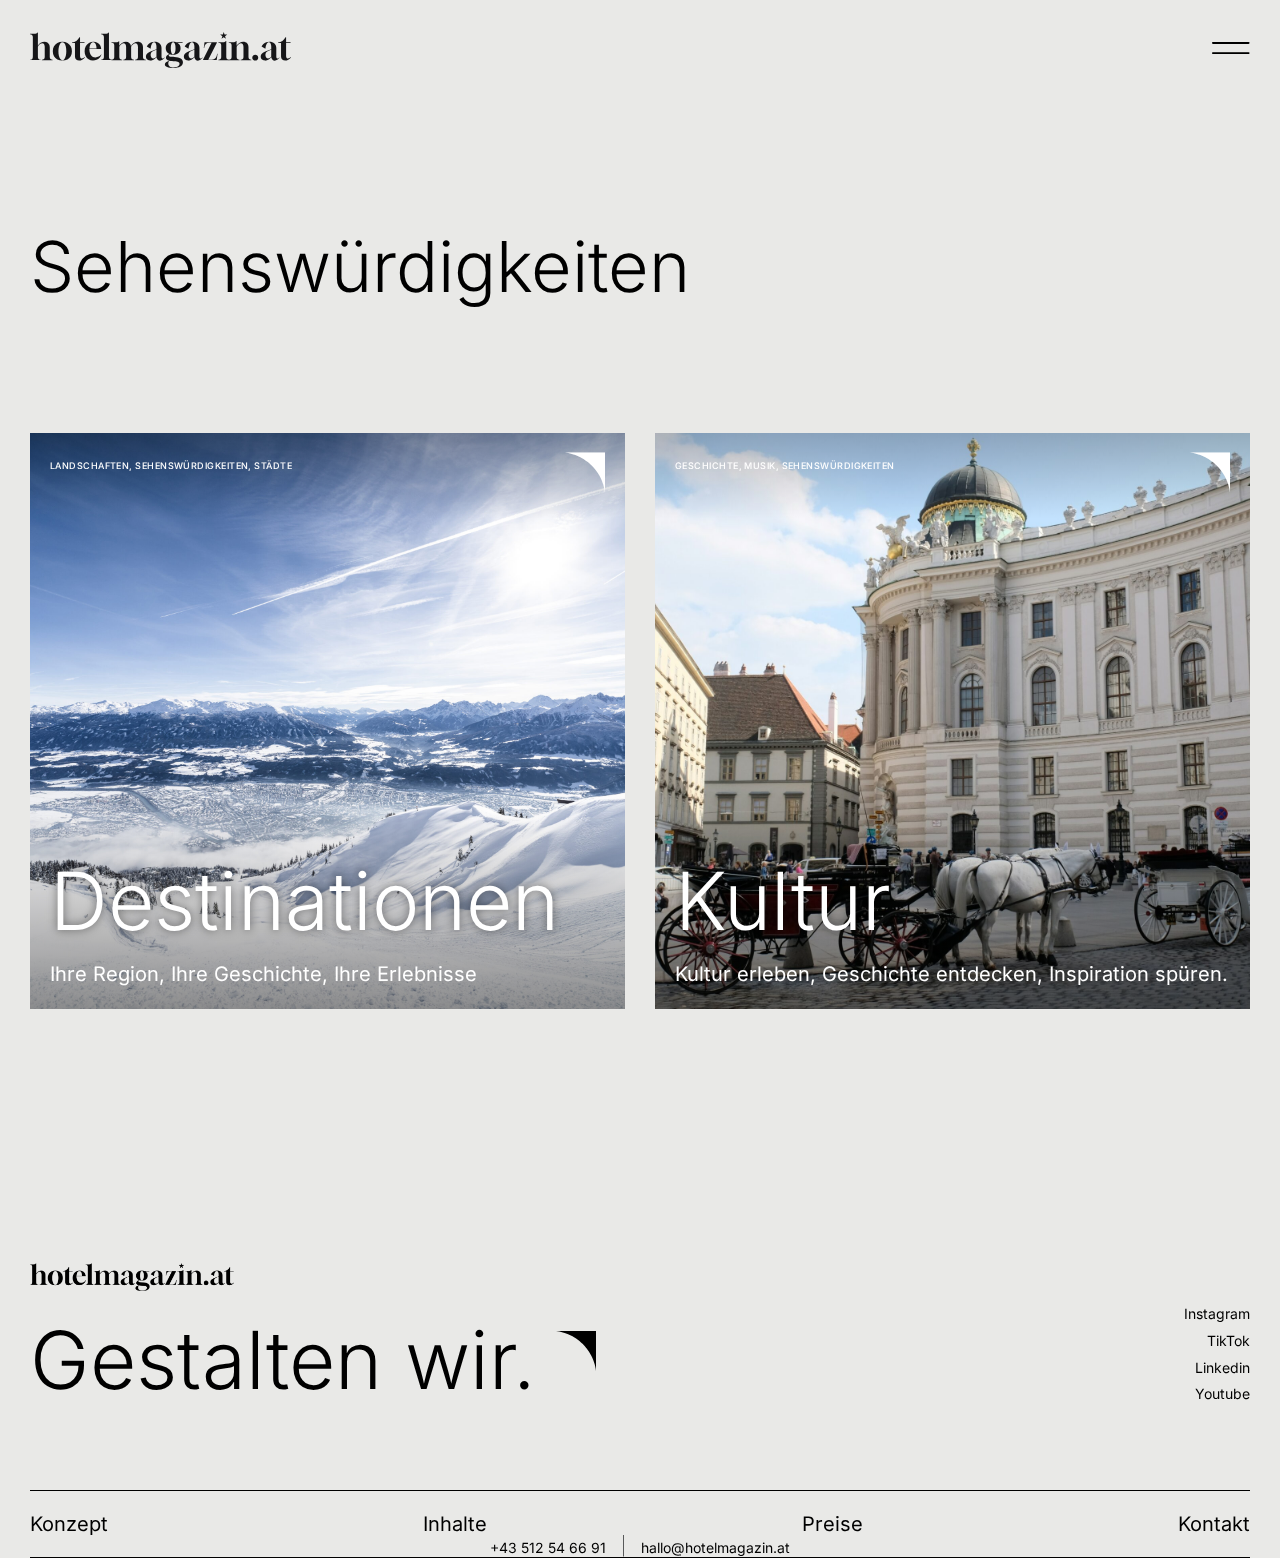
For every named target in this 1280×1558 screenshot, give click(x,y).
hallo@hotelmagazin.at (715, 1547)
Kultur (783, 900)
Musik (759, 465)
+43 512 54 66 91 (548, 1547)
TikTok (1228, 1340)
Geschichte (707, 465)
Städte (273, 465)
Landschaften (89, 465)
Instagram (1217, 1313)
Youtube (1222, 1393)
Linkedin (1222, 1367)
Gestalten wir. (283, 1359)
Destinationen (304, 900)
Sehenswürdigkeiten (191, 465)
